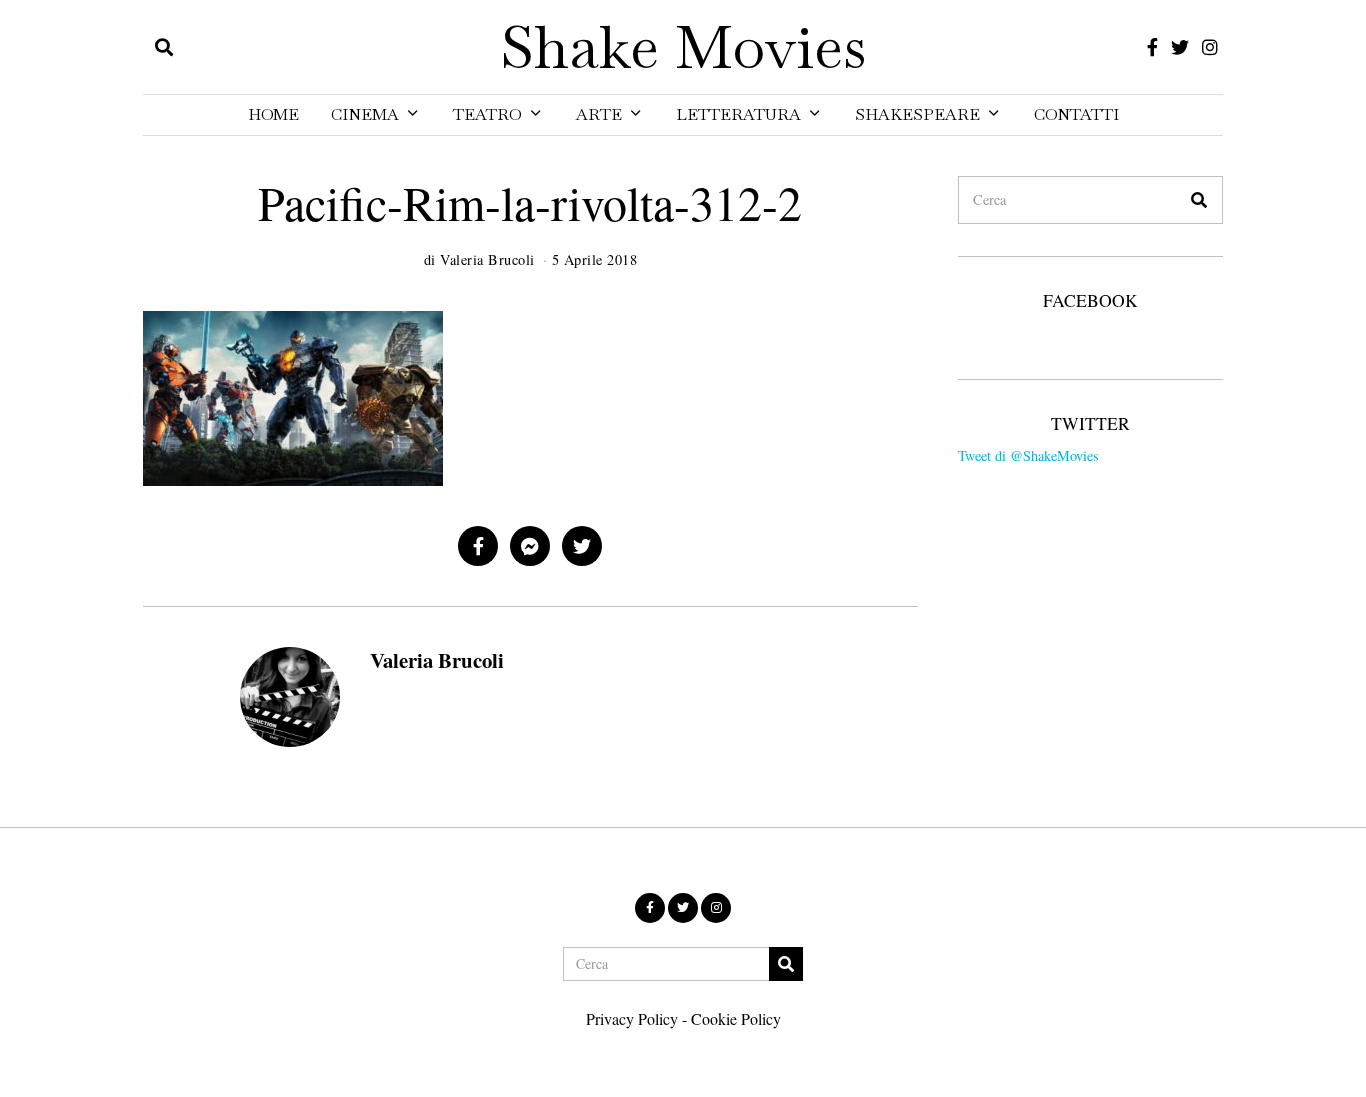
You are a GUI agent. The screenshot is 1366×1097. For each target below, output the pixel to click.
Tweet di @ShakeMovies (1028, 455)
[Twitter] (1180, 47)
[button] (1199, 200)
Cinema (365, 114)
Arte (599, 114)
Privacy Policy (632, 1018)
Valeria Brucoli (437, 660)
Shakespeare (917, 114)
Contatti (1076, 114)
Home (273, 114)
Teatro (487, 114)
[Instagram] (1210, 47)
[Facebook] (1152, 47)
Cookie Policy (736, 1018)
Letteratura (738, 114)
